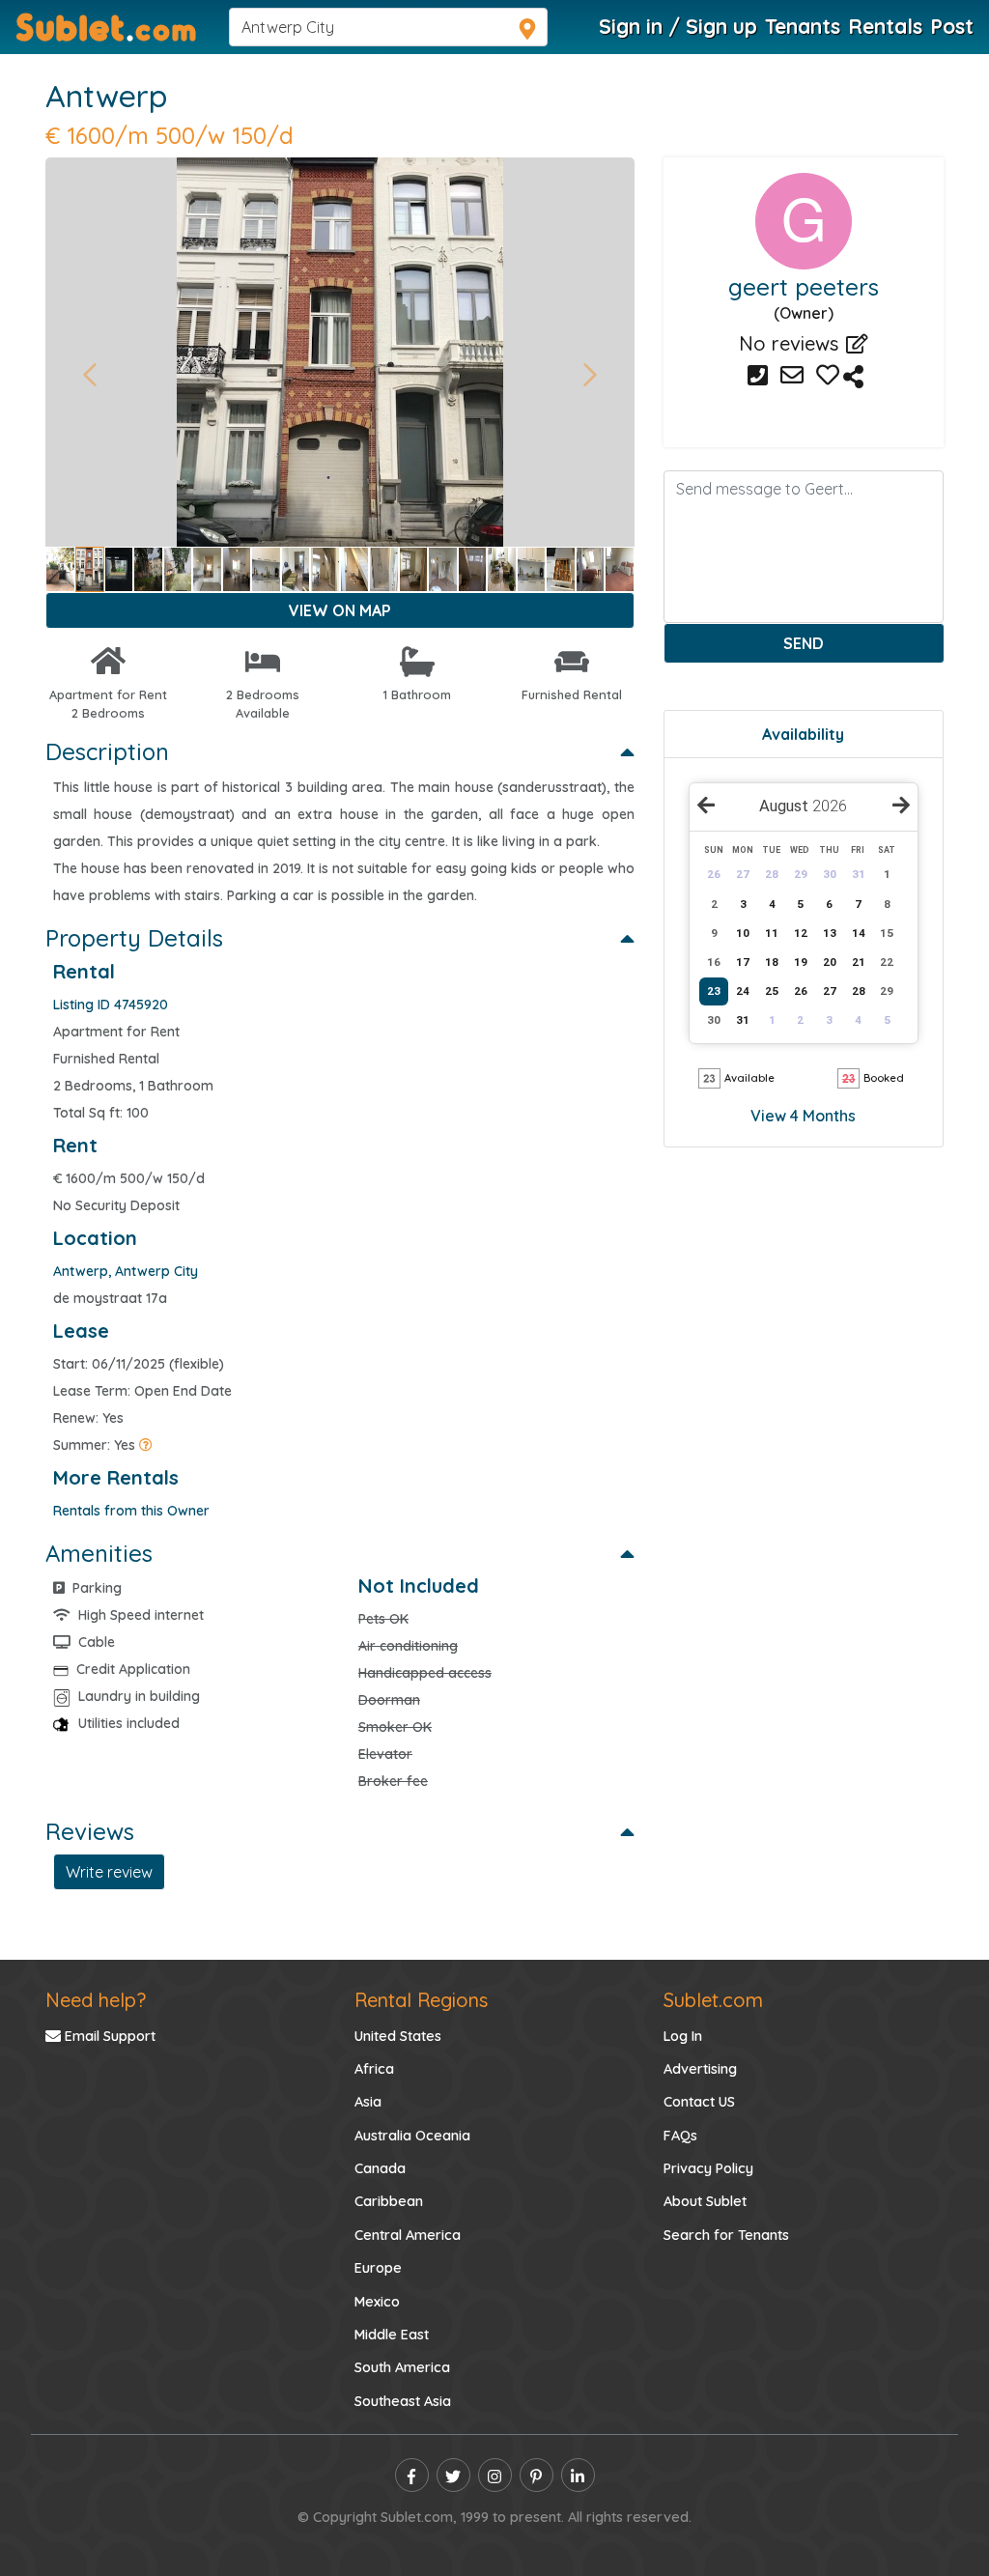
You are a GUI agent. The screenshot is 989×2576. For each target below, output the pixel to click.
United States (398, 2036)
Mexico (377, 2302)
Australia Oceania (412, 2136)
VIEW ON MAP (340, 610)
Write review (109, 1872)
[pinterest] (537, 2475)
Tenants (803, 26)
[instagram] (495, 2475)
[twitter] (453, 2475)
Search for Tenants (726, 2235)
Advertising (700, 2069)
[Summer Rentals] (146, 1445)
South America (402, 2367)
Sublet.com (713, 2000)
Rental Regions (421, 2000)
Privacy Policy (708, 2168)
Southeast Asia (403, 2401)
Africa (374, 2069)
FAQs (680, 2136)
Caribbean (389, 2201)
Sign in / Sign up (678, 26)
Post (952, 26)
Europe (378, 2268)
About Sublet (705, 2201)
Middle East (392, 2335)
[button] (89, 375)
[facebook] (412, 2475)
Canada (380, 2168)
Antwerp (106, 96)
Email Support (108, 2036)
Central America (408, 2235)
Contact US (699, 2102)
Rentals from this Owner (131, 1511)
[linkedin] (578, 2475)
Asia (368, 2102)
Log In (683, 2036)
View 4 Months (803, 1116)
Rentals (885, 26)
